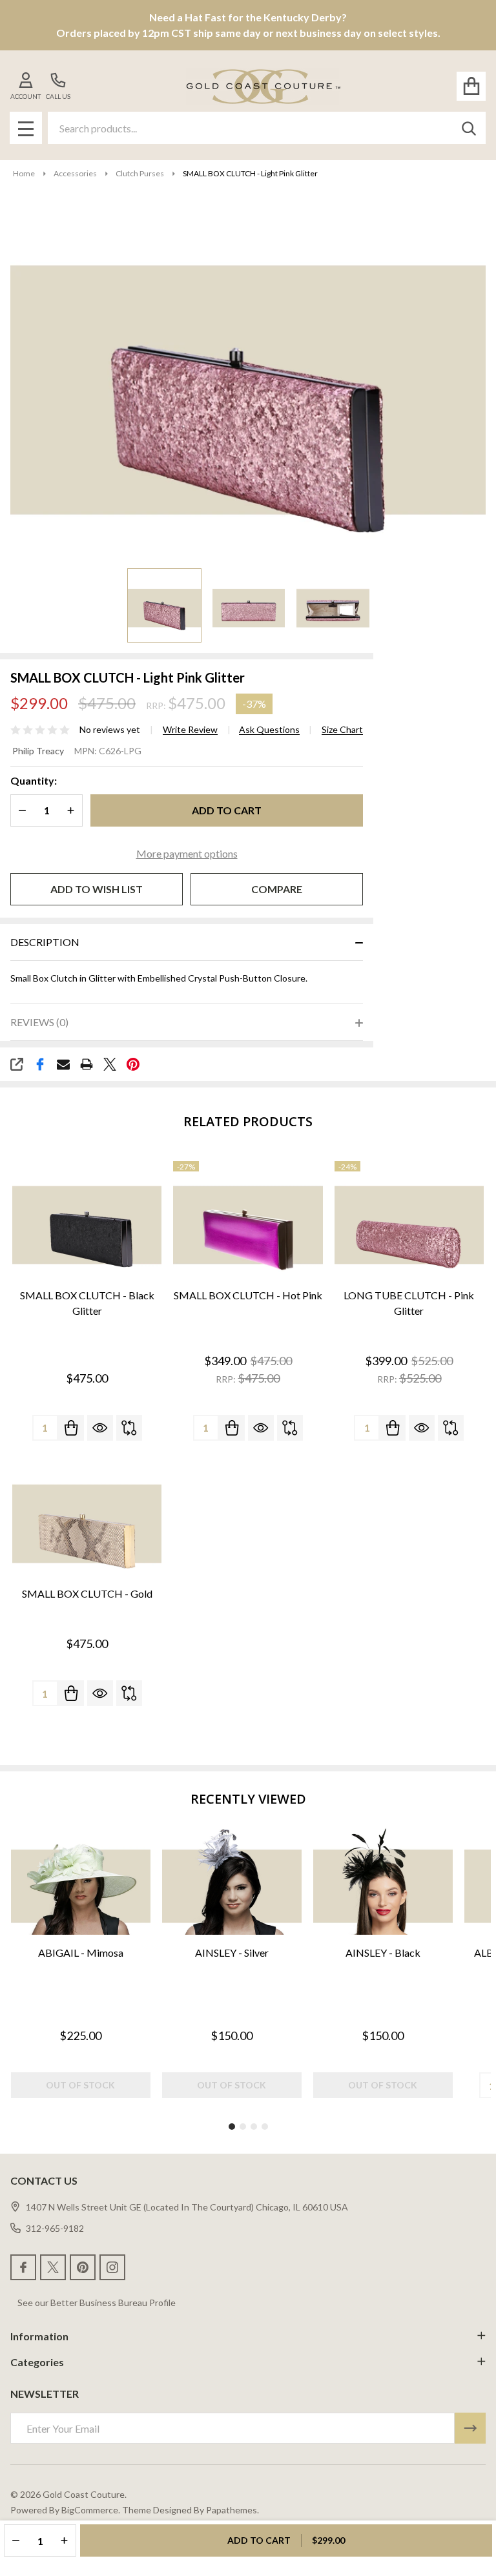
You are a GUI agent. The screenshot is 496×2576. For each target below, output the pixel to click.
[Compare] (129, 1428)
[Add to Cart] (71, 1428)
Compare (277, 889)
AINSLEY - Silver (232, 1953)
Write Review (190, 730)
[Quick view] (100, 1428)
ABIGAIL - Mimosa (81, 1953)
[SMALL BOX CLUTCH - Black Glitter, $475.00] (87, 1219)
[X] (110, 1064)
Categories (37, 2362)
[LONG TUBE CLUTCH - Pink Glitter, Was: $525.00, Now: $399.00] (409, 1219)
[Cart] (471, 86)
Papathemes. (232, 2510)
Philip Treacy (38, 751)
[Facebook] (40, 1064)
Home (24, 173)
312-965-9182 (55, 2228)
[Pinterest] (133, 1064)
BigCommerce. (91, 2510)
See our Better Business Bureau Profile (97, 2303)
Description (45, 942)
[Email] (63, 1064)
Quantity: (34, 780)
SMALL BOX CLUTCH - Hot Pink (248, 1295)
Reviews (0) (39, 1022)
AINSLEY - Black (383, 1953)
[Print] (87, 1064)
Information (39, 2336)
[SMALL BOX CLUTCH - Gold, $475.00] (87, 1518)
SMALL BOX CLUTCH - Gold (87, 1593)
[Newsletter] (470, 2428)
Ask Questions (269, 730)
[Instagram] (112, 2267)
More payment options (187, 853)
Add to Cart (227, 810)
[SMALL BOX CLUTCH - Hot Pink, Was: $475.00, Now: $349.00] (248, 1219)
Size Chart (342, 730)
